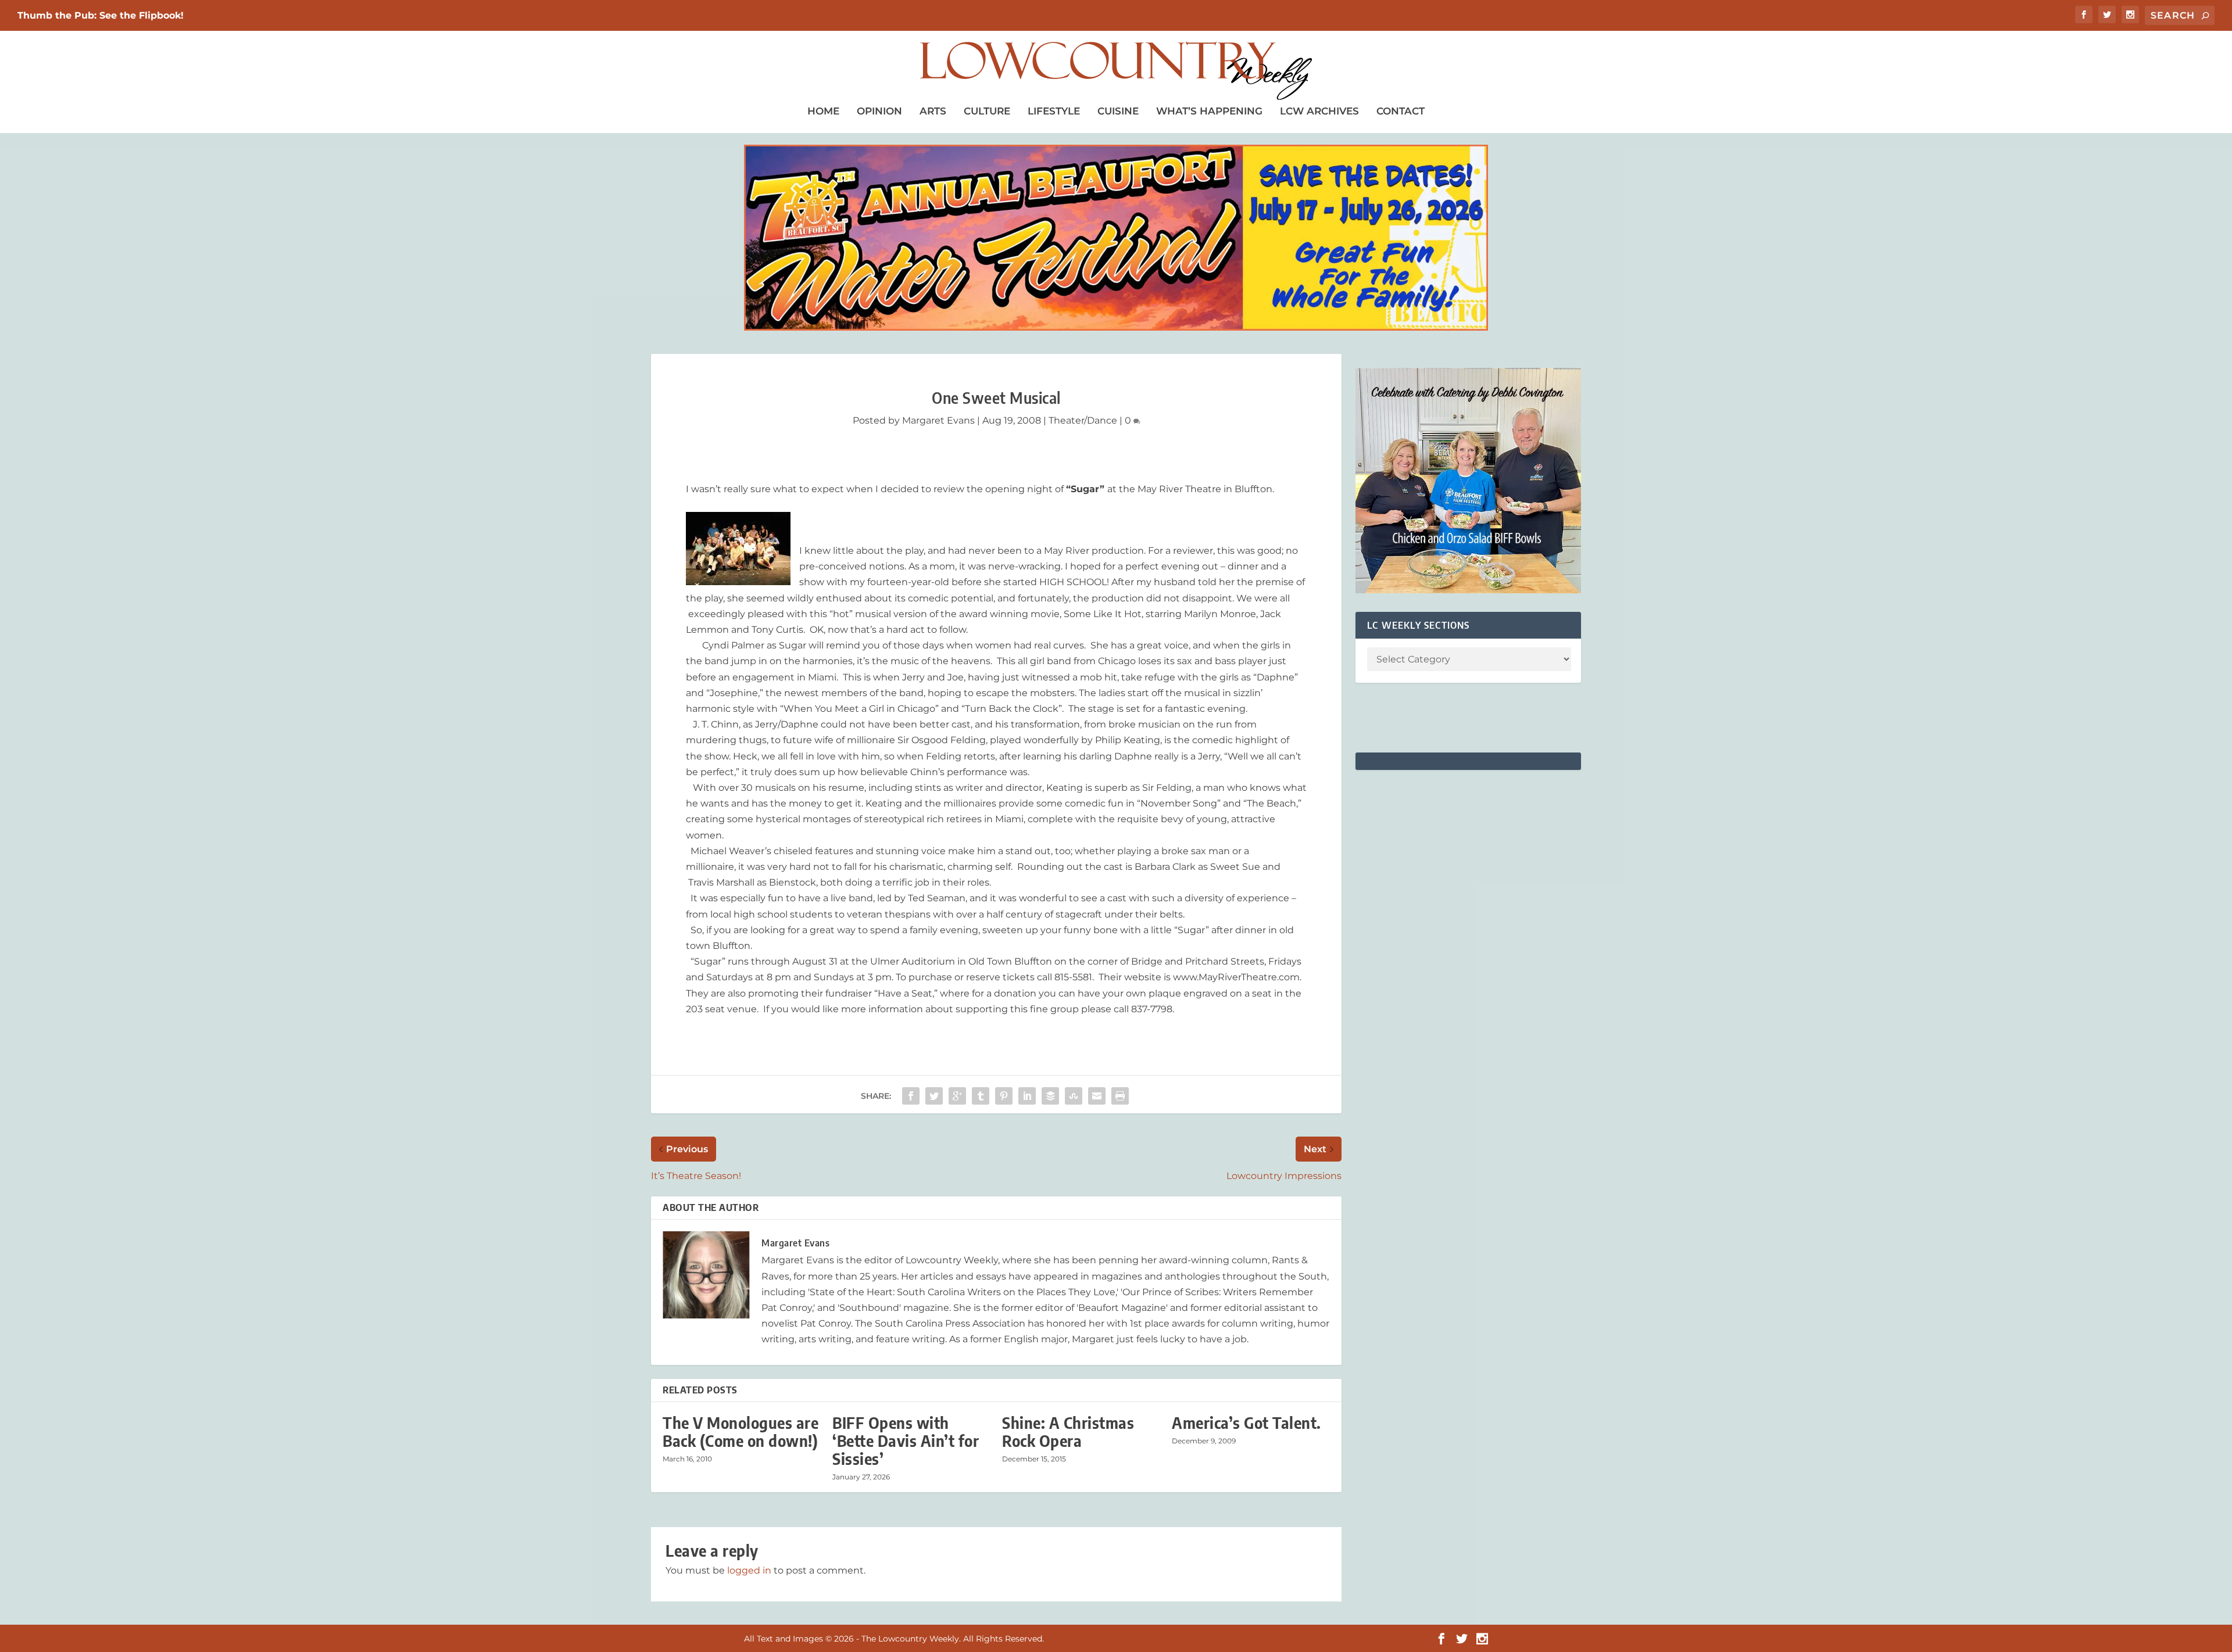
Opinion (879, 111)
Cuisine (1118, 111)
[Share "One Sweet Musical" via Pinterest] (1004, 1096)
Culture (987, 111)
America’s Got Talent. (1246, 1423)
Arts (933, 111)
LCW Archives (1319, 111)
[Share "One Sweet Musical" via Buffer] (1050, 1096)
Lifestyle (1054, 111)
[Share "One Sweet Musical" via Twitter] (934, 1096)
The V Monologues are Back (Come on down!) (741, 1432)
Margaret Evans (938, 420)
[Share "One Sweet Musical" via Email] (1097, 1096)
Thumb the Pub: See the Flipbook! (101, 15)
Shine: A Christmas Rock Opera (1068, 1432)
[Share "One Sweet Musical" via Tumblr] (981, 1096)
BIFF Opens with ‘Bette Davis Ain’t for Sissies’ (906, 1441)
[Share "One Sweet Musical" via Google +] (957, 1096)
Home (823, 111)
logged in (749, 1570)
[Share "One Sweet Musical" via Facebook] (911, 1096)
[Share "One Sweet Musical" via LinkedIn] (1027, 1096)
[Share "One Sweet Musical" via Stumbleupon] (1074, 1096)
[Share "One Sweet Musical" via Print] (1120, 1096)
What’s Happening (1209, 111)
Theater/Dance (1083, 420)
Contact (1401, 111)
